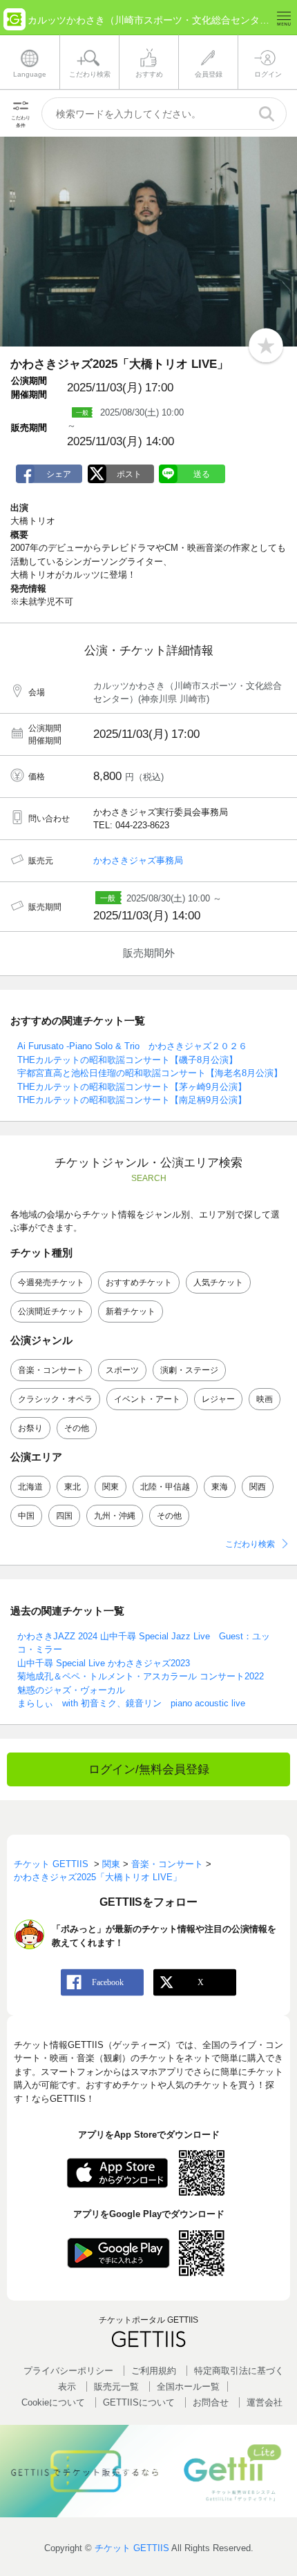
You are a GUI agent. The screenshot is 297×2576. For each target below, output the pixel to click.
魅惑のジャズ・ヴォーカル (71, 1690)
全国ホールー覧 (188, 2387)
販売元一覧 (116, 2387)
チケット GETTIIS (132, 2548)
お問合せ (211, 2402)
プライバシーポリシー (68, 2371)
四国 (64, 1516)
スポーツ (122, 1370)
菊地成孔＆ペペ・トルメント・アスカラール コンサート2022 (141, 1676)
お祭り (30, 1428)
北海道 (30, 1487)
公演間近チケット (51, 1311)
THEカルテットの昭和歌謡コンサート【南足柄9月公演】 (132, 1100)
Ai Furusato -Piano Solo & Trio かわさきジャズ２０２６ (132, 1046)
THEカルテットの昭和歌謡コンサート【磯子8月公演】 (127, 1060)
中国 (26, 1516)
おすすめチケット (139, 1282)
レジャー (218, 1399)
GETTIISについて (139, 2402)
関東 (111, 1487)
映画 (265, 1399)
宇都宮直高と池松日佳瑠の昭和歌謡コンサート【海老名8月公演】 (150, 1073)
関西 (258, 1487)
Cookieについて (53, 2402)
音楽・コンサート (51, 1370)
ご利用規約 (154, 2371)
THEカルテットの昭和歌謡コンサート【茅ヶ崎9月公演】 (132, 1087)
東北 (73, 1487)
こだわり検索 (250, 1544)
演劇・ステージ (189, 1370)
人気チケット (218, 1282)
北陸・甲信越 (165, 1487)
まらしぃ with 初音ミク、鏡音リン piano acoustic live (131, 1703)
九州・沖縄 (115, 1516)
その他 (77, 1428)
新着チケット (131, 1311)
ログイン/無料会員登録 (149, 1769)
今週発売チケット (51, 1282)
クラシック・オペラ (55, 1399)
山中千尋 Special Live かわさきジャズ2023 (104, 1663)
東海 (220, 1487)
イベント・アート (147, 1399)
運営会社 (265, 2402)
